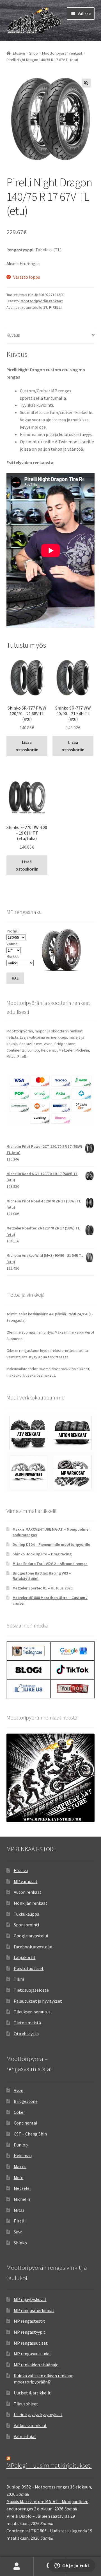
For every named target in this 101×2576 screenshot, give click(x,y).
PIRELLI (55, 307)
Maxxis (20, 2166)
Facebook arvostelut (33, 1947)
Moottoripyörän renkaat (62, 53)
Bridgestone (26, 2101)
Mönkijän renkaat (31, 1903)
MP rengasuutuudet (33, 2354)
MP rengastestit (29, 2321)
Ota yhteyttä (26, 2034)
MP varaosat (26, 1881)
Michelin (22, 2199)
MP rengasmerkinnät (34, 2310)
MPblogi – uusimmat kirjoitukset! (49, 2465)
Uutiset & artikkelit (32, 2393)
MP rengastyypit (30, 2332)
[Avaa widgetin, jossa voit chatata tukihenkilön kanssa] (72, 2566)
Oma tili (17, 2566)
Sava (18, 2232)
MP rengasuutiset (31, 2343)
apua (43, 1357)
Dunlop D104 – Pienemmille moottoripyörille (51, 1544)
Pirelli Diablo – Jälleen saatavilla (38, 2516)
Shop (34, 53)
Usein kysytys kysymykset (38, 2414)
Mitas (19, 2210)
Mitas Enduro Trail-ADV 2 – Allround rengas (50, 1564)
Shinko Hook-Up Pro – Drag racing (42, 1554)
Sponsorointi (26, 1925)
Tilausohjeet (26, 2404)
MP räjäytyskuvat (30, 2299)
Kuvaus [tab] (13, 335)
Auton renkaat (28, 1892)
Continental (26, 2123)
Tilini (19, 1979)
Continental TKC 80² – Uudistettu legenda (47, 2531)
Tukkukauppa (27, 1914)
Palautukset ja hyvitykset (38, 2001)
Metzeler (22, 2188)
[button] (86, 83)
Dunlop (21, 2145)
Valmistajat (25, 2436)
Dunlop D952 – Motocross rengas (38, 2487)
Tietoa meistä (27, 2023)
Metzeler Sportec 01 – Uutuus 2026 (43, 1588)
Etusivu (19, 53)
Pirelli (20, 2221)
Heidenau (23, 2155)
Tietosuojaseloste (31, 1990)
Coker (19, 2112)
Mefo (19, 2177)
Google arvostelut (31, 1936)
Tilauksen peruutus (32, 2012)
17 (45, 307)
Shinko (20, 2243)
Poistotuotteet (29, 1968)
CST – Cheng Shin (30, 2134)
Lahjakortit (25, 1957)
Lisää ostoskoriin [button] (27, 746)
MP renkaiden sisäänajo (36, 2365)
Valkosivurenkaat (30, 2425)
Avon (19, 2090)
